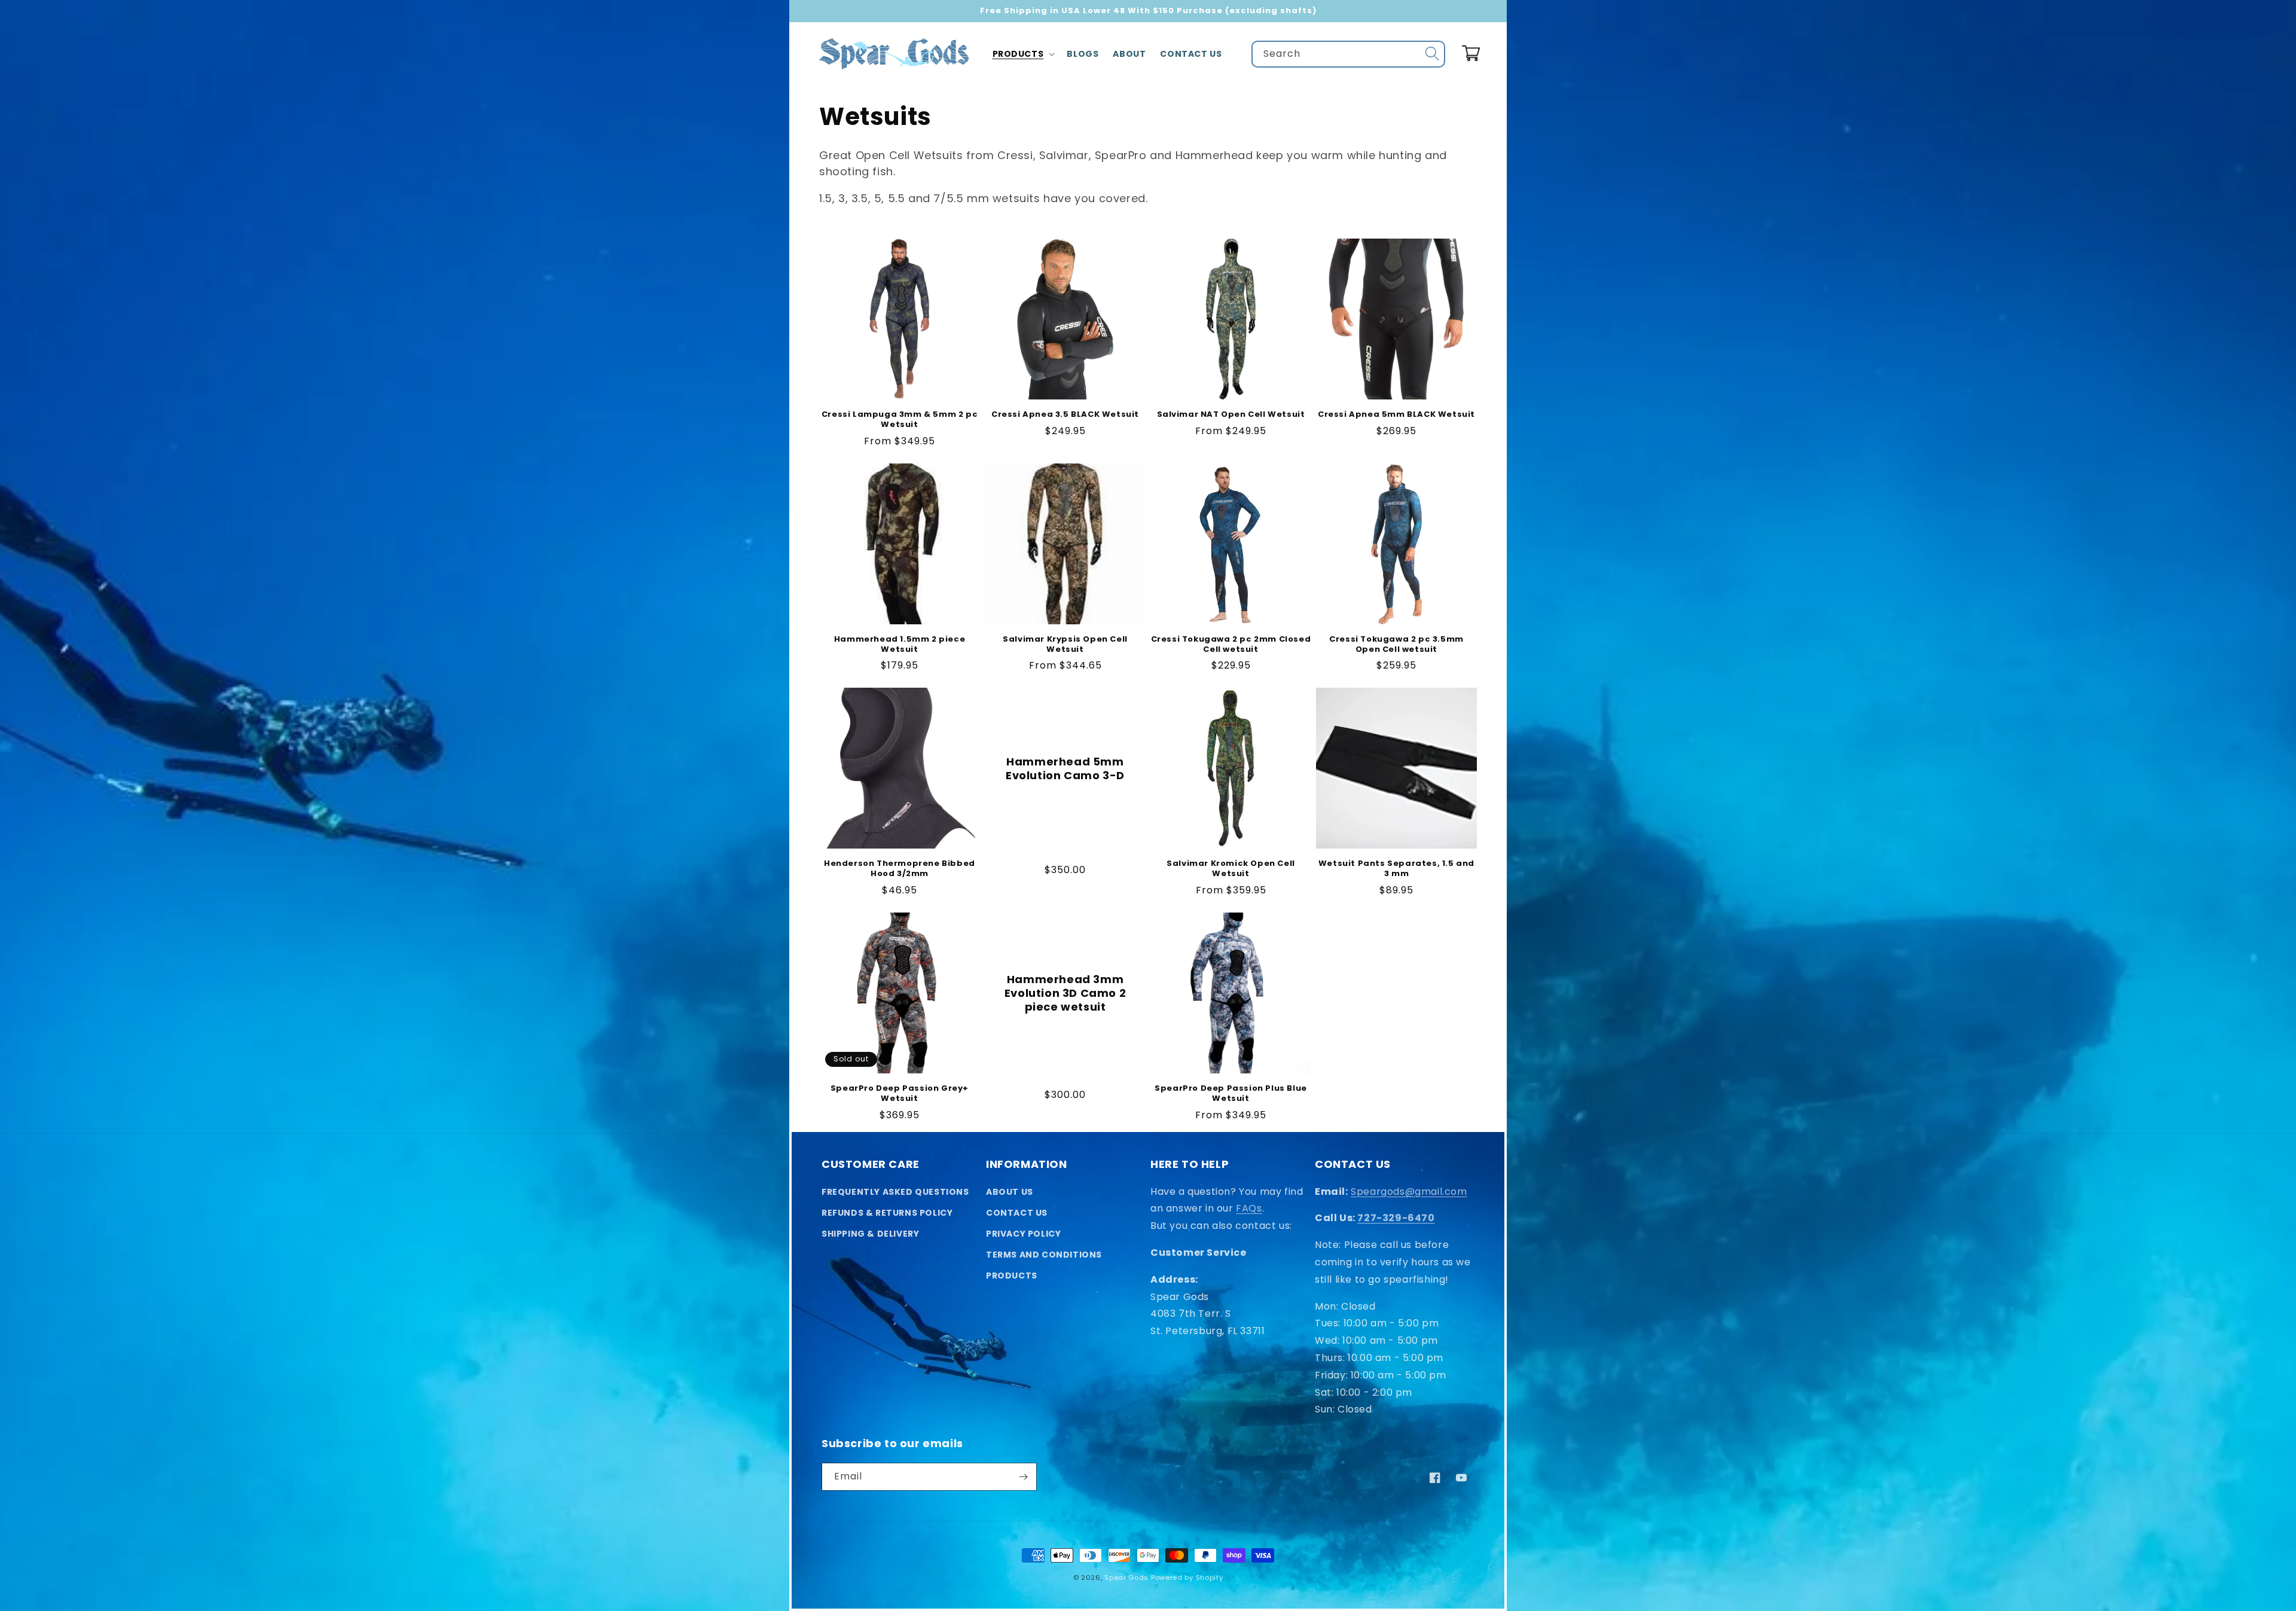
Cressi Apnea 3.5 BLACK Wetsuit (1065, 415)
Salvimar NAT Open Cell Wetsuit (1231, 415)
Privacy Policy (1023, 1234)
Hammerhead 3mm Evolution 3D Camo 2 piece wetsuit (1065, 993)
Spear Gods (1126, 1578)
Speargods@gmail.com (1409, 1192)
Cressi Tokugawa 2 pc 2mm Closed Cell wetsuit (1231, 645)
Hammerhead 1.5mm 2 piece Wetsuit (900, 645)
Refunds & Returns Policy (887, 1213)
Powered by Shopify (1187, 1578)
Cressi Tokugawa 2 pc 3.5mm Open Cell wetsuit (1396, 645)
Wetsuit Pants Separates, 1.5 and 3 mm (1396, 869)
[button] (1023, 54)
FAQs (1249, 1208)
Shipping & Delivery (870, 1234)
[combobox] (1348, 54)
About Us (1010, 1192)
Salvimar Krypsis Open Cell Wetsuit (1065, 645)
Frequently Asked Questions (895, 1192)
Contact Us (1017, 1213)
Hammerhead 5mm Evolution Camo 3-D (1065, 769)
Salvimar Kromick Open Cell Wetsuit (1231, 869)
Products (1012, 1276)
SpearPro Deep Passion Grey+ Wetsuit (900, 1094)
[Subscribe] (1023, 1477)
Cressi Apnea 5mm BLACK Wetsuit (1396, 415)
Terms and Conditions (1044, 1255)
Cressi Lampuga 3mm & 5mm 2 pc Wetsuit (900, 420)
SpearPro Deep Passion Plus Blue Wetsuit (1231, 1094)
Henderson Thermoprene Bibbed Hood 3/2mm (900, 869)
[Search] (1432, 54)
